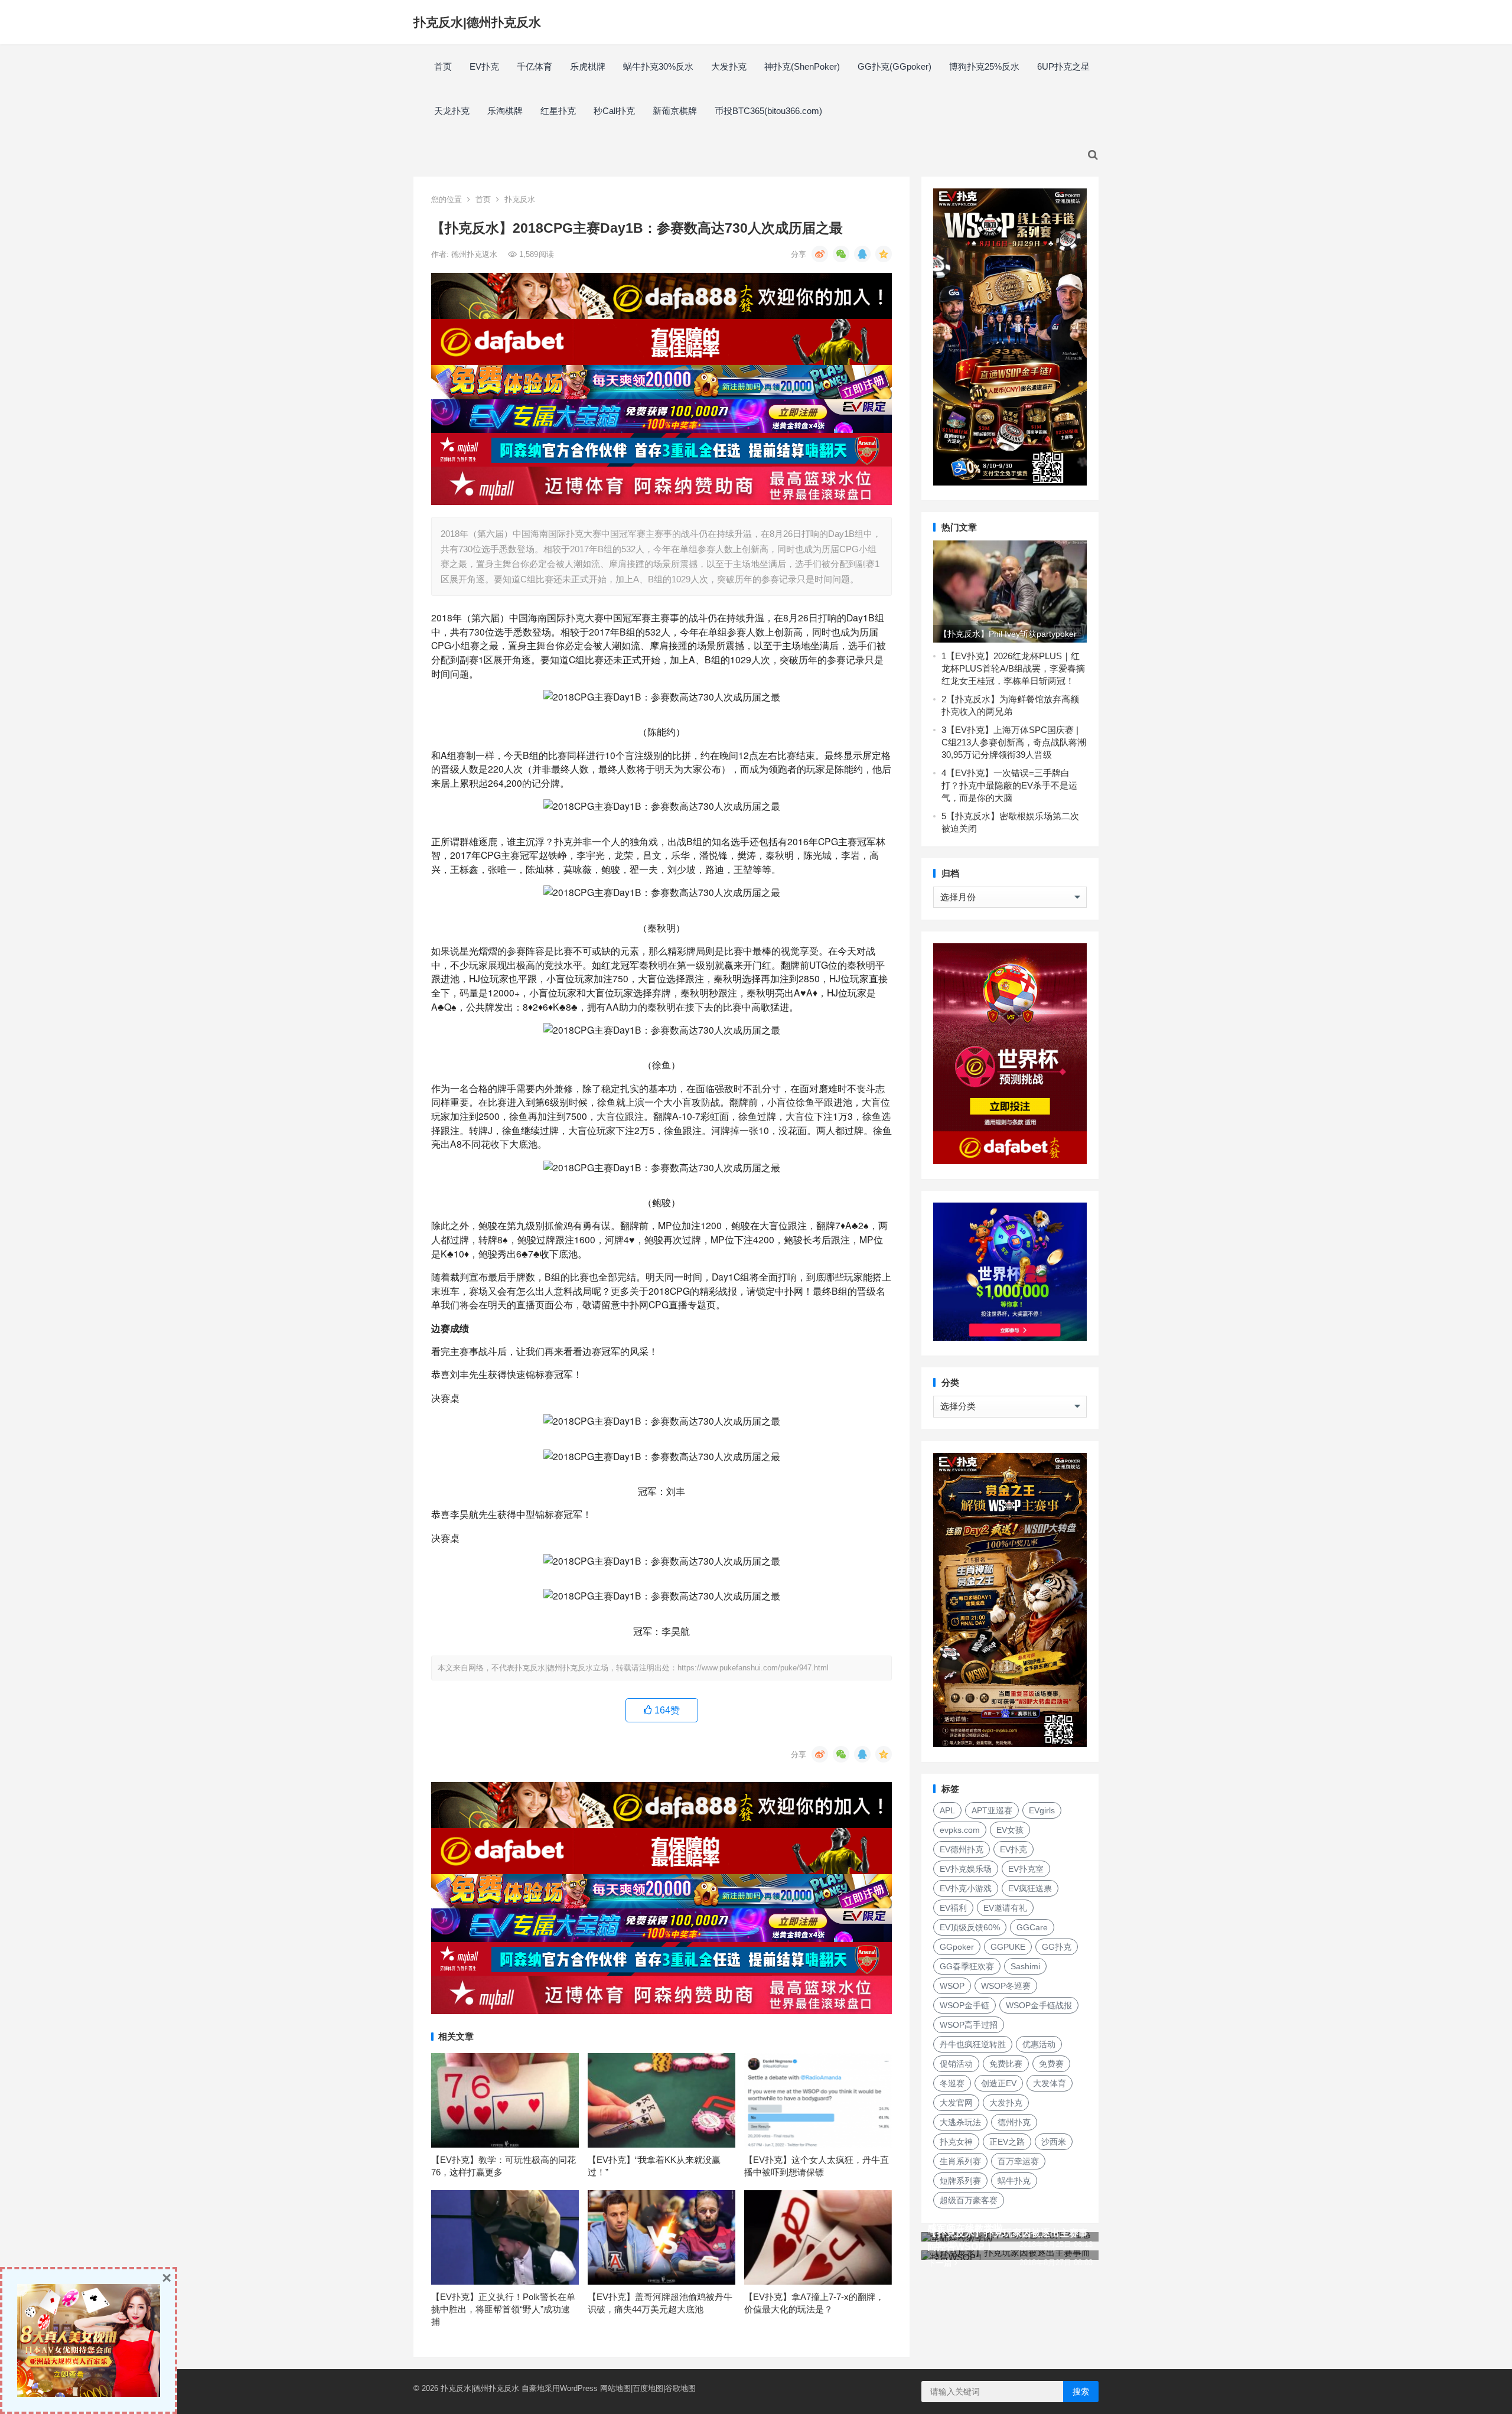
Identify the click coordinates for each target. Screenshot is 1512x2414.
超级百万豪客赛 (969, 2200)
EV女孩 (1010, 1830)
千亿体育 (535, 66)
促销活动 (956, 2064)
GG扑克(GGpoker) (895, 66)
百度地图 (648, 2388)
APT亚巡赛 (992, 1810)
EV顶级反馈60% (970, 1927)
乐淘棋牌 (505, 111)
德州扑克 (1014, 2122)
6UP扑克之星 (1063, 66)
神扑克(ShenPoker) (802, 66)
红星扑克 (558, 111)
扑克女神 (956, 2142)
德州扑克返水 (475, 254)
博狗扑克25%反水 (984, 66)
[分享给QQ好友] (862, 254)
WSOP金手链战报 (1039, 2005)
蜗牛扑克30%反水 (658, 66)
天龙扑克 (452, 111)
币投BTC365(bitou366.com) (768, 111)
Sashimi (1025, 1966)
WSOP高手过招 (969, 2025)
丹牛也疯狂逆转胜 (973, 2044)
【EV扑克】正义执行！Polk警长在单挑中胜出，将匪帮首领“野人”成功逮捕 (503, 2309)
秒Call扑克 (614, 111)
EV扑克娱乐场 (966, 1869)
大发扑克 (729, 66)
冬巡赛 (952, 2083)
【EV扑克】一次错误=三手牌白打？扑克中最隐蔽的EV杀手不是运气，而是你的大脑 (1009, 785)
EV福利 (953, 1908)
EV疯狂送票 (1030, 1888)
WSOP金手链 (964, 2005)
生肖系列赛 (960, 2161)
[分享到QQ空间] (884, 254)
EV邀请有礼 (1005, 1908)
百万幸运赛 (1018, 2161)
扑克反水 (520, 199)
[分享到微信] (841, 254)
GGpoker (957, 1947)
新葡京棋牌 (675, 111)
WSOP (952, 1986)
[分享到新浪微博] (820, 254)
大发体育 (1050, 2083)
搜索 (1081, 2392)
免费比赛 (1006, 2064)
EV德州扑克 (962, 1849)
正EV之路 (1007, 2142)
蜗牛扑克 (1014, 2181)
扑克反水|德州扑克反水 (477, 22)
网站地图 (615, 2388)
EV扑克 (484, 66)
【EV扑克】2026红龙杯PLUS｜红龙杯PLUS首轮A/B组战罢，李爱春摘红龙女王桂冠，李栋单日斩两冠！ (1013, 668)
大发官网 (956, 2103)
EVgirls (1042, 1810)
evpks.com (960, 1830)
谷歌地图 (680, 2388)
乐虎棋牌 (588, 66)
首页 (443, 66)
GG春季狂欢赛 (967, 1966)
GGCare (1032, 1927)
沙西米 (1054, 2142)
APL (947, 1810)
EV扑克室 (1026, 1869)
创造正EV (999, 2083)
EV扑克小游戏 (966, 1888)
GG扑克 (1057, 1947)
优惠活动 (1039, 2044)
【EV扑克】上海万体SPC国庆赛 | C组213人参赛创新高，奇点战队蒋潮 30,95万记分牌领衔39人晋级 (1014, 742)
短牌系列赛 (960, 2181)
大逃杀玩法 (960, 2122)
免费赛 (1051, 2064)
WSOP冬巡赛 (1006, 1986)
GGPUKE (1008, 1947)
